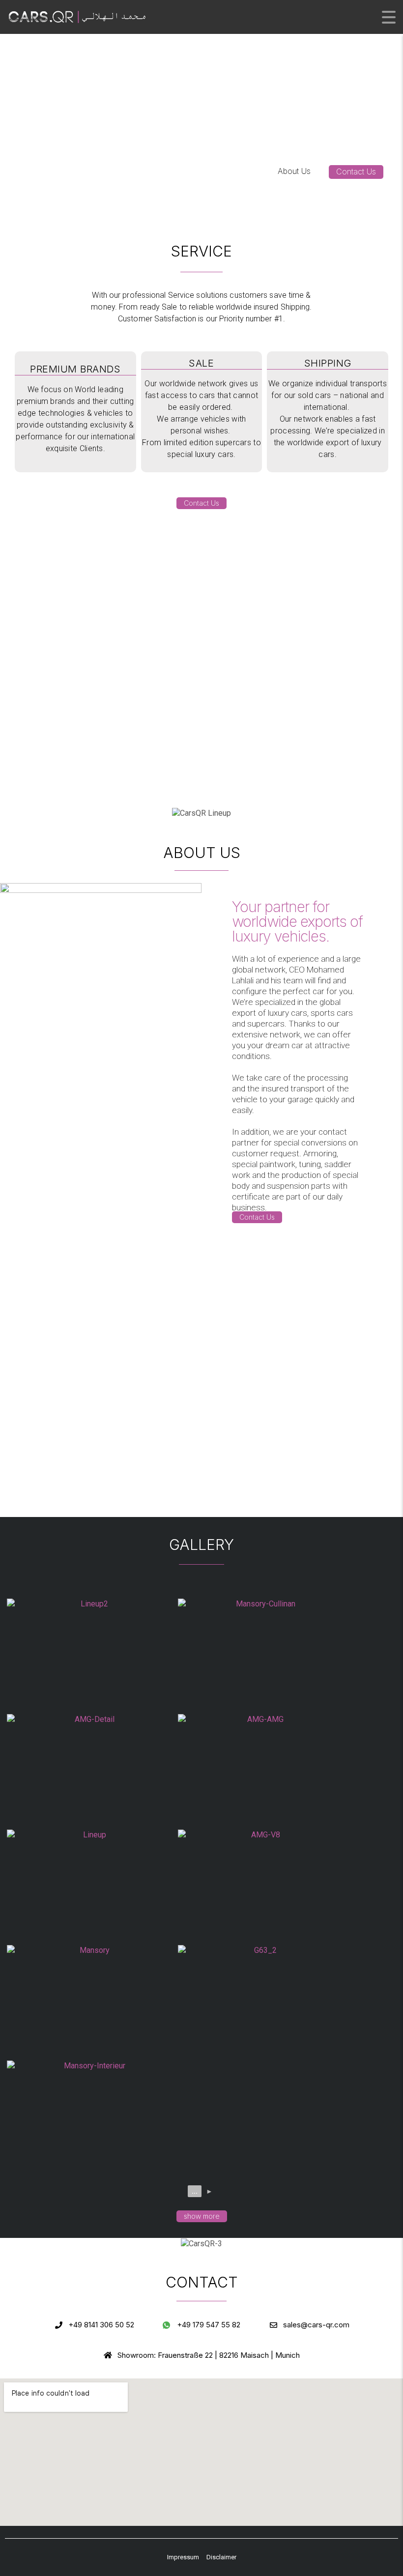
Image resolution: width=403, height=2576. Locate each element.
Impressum (183, 2557)
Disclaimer (221, 2557)
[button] (356, 172)
